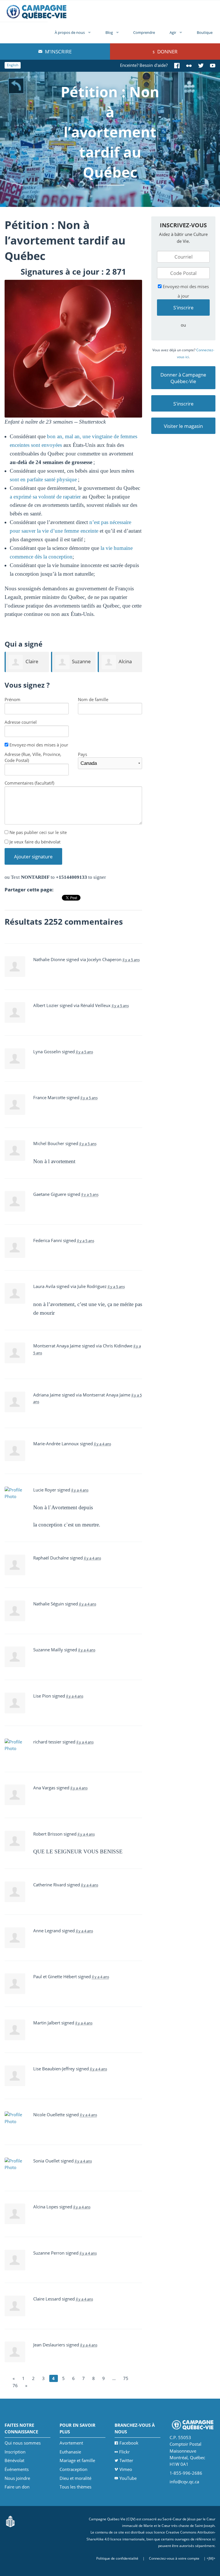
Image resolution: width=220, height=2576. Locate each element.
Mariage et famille (77, 2460)
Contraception (73, 2469)
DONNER (167, 52)
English (13, 65)
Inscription (15, 2452)
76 (15, 2385)
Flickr (124, 2452)
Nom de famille (93, 699)
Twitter (126, 2460)
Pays (82, 754)
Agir (173, 32)
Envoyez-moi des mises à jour (38, 745)
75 (126, 2378)
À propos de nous (70, 32)
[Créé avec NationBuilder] (10, 2521)
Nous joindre (17, 2478)
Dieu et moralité (75, 2478)
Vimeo (126, 2469)
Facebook (129, 2443)
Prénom (12, 699)
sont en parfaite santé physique (43, 479)
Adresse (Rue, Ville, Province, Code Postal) (33, 757)
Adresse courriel (21, 722)
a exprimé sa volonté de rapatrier (45, 497)
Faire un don (17, 2487)
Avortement (71, 2443)
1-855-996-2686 (186, 2473)
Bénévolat (14, 2460)
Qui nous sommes (23, 2443)
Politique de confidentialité (117, 2558)
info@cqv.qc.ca (184, 2482)
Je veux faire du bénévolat (34, 842)
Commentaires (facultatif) (29, 783)
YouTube (128, 2478)
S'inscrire (183, 404)
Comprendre (144, 32)
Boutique (205, 32)
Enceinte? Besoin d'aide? (144, 65)
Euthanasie (70, 2452)
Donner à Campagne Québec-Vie (183, 378)
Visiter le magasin (183, 426)
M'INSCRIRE (58, 52)
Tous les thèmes (75, 2487)
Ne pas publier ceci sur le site (38, 832)
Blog (109, 32)
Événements (17, 2469)
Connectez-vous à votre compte (174, 2558)
